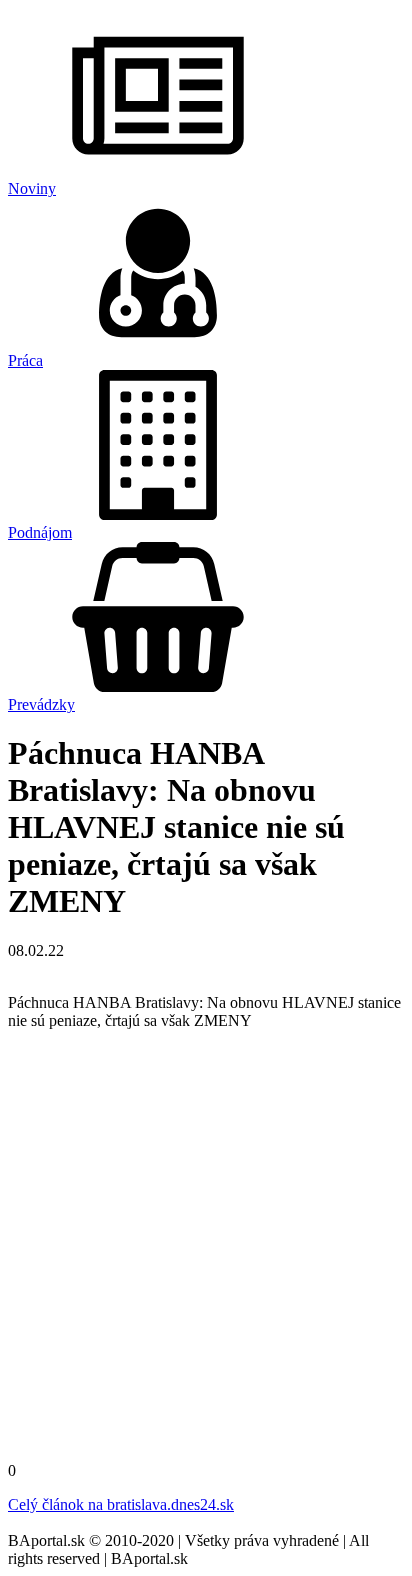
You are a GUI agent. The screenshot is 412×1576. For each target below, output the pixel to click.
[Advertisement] (206, 1252)
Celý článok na (121, 1504)
